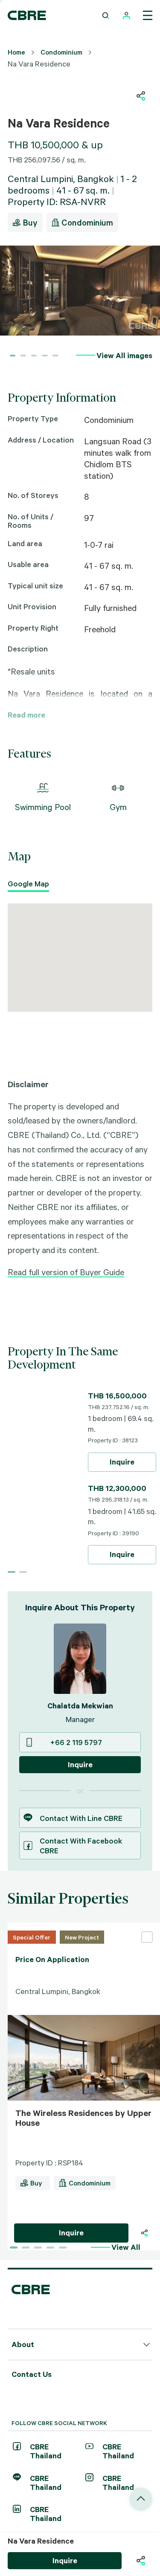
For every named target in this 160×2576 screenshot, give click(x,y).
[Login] (127, 16)
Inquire (122, 1462)
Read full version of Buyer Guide (66, 1272)
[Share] (144, 2233)
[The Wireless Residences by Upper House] (11, 2233)
